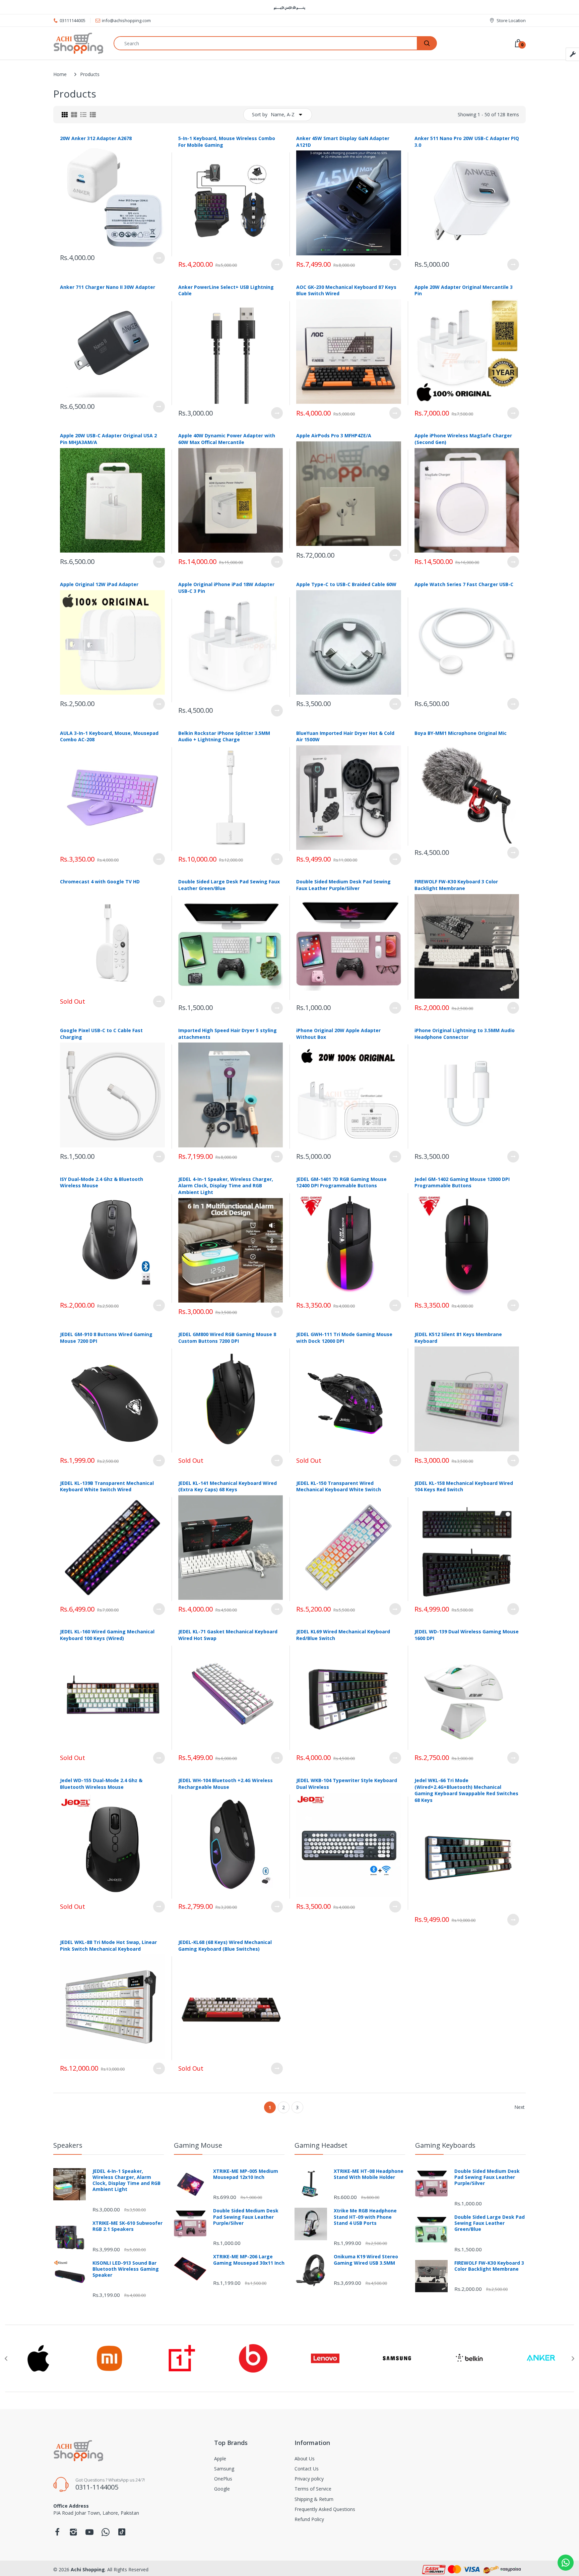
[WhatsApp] (106, 2534)
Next (520, 2107)
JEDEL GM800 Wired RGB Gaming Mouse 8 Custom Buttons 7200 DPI (227, 1338)
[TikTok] (122, 2534)
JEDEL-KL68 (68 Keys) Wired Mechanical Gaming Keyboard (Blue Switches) (225, 1945)
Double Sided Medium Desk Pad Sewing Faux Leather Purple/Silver (343, 885)
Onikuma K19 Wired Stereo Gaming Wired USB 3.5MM (366, 2260)
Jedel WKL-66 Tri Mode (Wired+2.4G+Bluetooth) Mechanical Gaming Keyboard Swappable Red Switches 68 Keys (466, 1790)
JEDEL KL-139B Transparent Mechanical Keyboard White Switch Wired (107, 1486)
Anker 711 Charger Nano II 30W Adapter (108, 287)
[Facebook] (57, 2534)
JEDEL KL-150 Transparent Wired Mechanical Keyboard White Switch (339, 1486)
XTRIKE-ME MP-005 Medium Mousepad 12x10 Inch (246, 2174)
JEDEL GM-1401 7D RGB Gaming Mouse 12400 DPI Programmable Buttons (341, 1182)
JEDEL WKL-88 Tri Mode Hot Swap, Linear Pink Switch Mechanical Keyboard (108, 1945)
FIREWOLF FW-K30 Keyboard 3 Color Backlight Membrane (456, 885)
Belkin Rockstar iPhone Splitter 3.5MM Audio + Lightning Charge (224, 736)
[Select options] (159, 258)
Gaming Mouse (198, 2145)
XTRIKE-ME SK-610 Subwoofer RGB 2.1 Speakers (127, 2226)
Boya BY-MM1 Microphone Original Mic (461, 733)
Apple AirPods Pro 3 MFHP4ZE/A (334, 435)
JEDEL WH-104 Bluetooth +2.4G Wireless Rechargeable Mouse (226, 1784)
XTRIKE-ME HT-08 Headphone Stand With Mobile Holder (369, 2174)
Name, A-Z (283, 114)
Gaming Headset (321, 2145)
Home (60, 74)
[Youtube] (89, 2534)
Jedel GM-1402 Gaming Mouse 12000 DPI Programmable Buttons (462, 1182)
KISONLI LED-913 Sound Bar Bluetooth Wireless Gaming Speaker (126, 2269)
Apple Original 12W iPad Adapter (99, 584)
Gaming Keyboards (445, 2145)
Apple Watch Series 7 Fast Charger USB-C (464, 584)
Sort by (260, 114)
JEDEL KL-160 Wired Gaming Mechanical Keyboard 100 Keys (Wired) (107, 1635)
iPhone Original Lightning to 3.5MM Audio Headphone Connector (465, 1034)
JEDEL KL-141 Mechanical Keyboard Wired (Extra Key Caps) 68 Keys (228, 1486)
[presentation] (6, 2359)
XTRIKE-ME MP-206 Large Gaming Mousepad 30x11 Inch (249, 2260)
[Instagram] (73, 2534)
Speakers (68, 2145)
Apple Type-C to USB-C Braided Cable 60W (346, 584)
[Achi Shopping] (78, 43)
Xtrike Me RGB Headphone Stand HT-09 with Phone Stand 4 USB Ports (365, 2217)
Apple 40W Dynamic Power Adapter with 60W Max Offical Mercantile (227, 439)
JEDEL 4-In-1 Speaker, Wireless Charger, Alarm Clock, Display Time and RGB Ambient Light (226, 1186)
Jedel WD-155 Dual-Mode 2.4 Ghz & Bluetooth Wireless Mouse (101, 1784)
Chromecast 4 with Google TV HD (100, 882)
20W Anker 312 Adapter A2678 (96, 138)
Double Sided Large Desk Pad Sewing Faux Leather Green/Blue (490, 2223)
